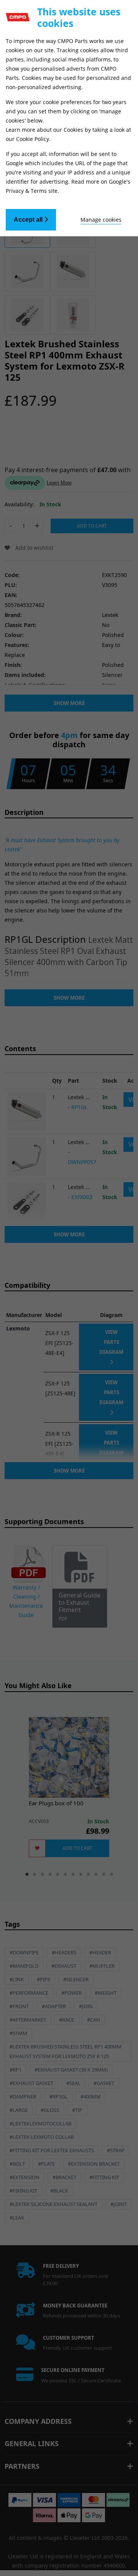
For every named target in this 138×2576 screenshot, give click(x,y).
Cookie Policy (33, 139)
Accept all (29, 220)
